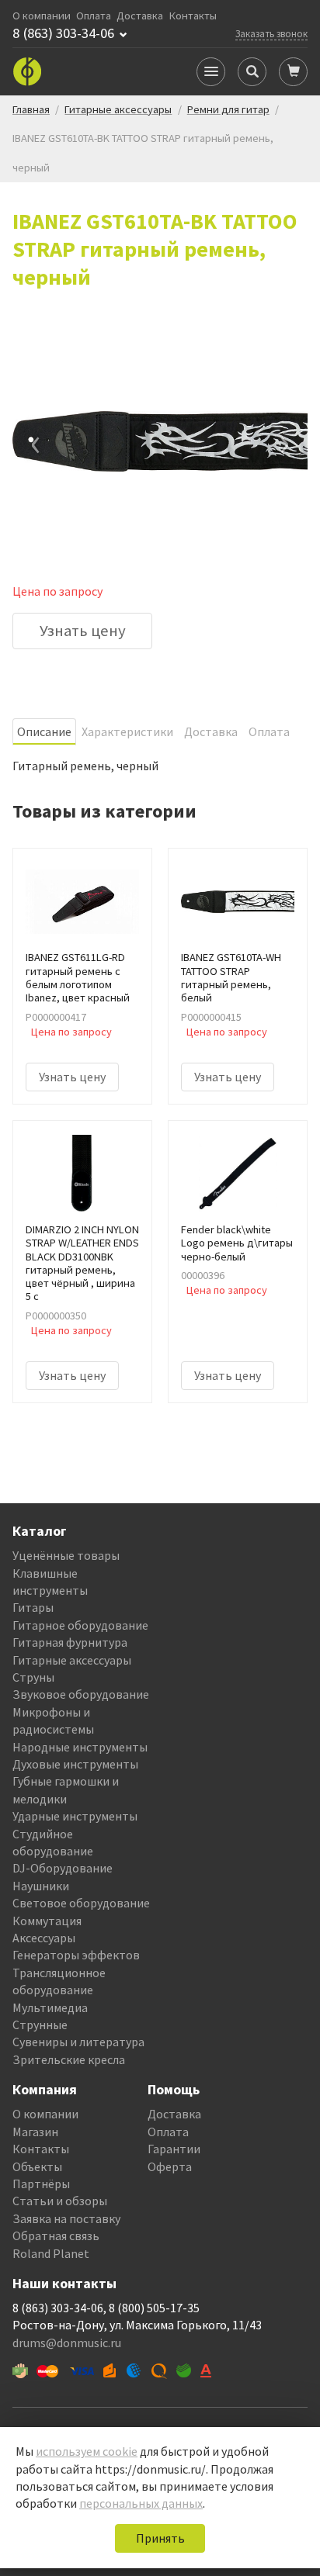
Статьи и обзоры (60, 2201)
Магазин (35, 2132)
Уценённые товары (66, 1555)
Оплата (94, 16)
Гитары (33, 1607)
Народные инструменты (80, 1747)
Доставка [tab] (211, 731)
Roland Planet (51, 2253)
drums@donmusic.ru (67, 2343)
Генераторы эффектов (76, 1955)
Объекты (37, 2166)
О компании (42, 16)
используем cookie (87, 2451)
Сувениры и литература (78, 2042)
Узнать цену (83, 631)
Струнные (40, 2024)
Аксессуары (44, 1938)
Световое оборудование (81, 1903)
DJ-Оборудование (63, 1868)
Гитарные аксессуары (72, 1660)
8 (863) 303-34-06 (63, 33)
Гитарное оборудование (80, 1625)
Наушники (41, 1886)
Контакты (193, 16)
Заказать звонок (271, 33)
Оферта (170, 2166)
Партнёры (41, 2184)
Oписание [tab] (44, 731)
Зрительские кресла (69, 2059)
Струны (33, 1677)
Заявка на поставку (66, 2218)
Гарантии (174, 2149)
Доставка (140, 16)
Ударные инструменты (75, 1816)
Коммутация (47, 1921)
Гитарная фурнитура (70, 1642)
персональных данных (141, 2503)
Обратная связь (56, 2235)
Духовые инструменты (75, 1764)
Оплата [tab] (269, 731)
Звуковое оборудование (81, 1694)
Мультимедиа (50, 2007)
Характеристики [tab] (127, 731)
